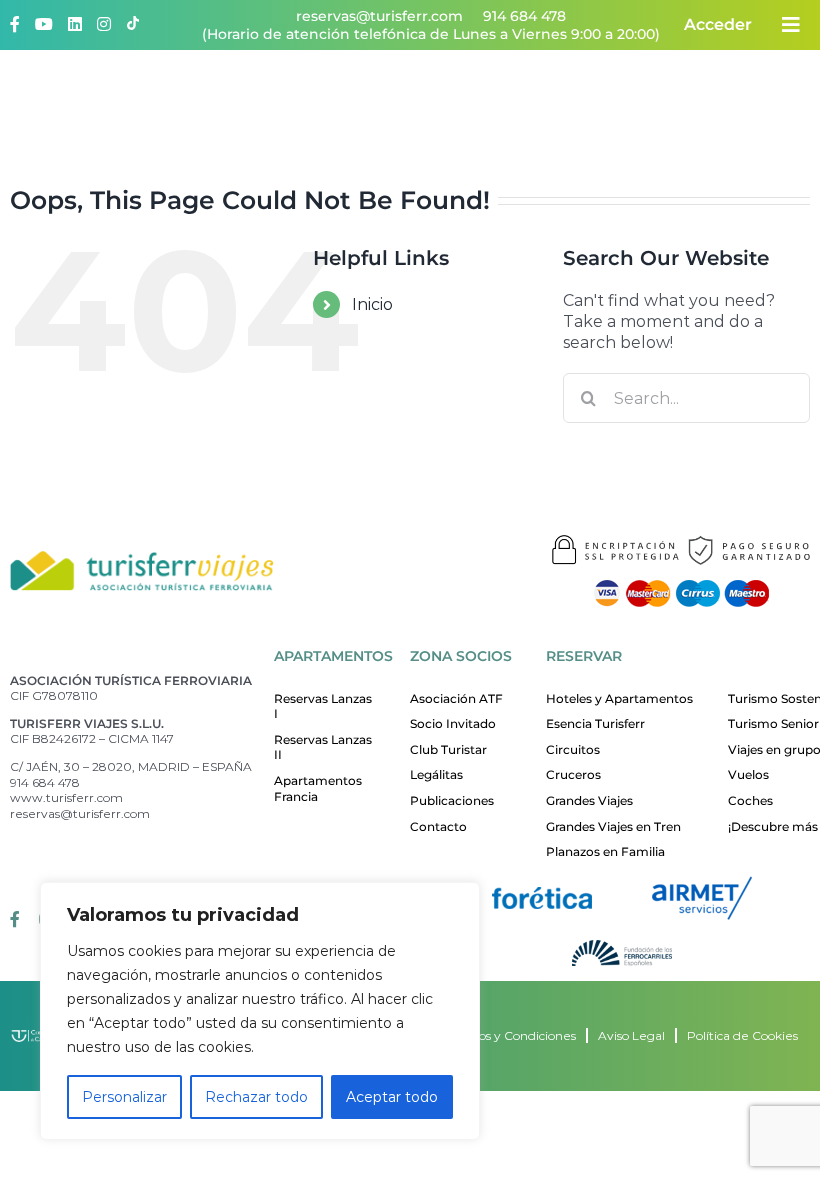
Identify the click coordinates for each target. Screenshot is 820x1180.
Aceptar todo (392, 1097)
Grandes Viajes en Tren (613, 826)
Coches (750, 800)
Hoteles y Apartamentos (619, 698)
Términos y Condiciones (506, 1035)
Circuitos (573, 749)
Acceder (718, 24)
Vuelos (748, 774)
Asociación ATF (456, 698)
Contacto (438, 826)
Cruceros (573, 774)
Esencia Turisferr (595, 723)
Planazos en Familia (605, 851)
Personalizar (124, 1097)
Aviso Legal (631, 1035)
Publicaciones (452, 800)
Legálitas (436, 774)
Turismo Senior (773, 723)
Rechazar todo (256, 1097)
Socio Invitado (453, 723)
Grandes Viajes (589, 800)
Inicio (372, 304)
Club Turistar (448, 749)
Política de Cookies (742, 1035)
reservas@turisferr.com (379, 16)
